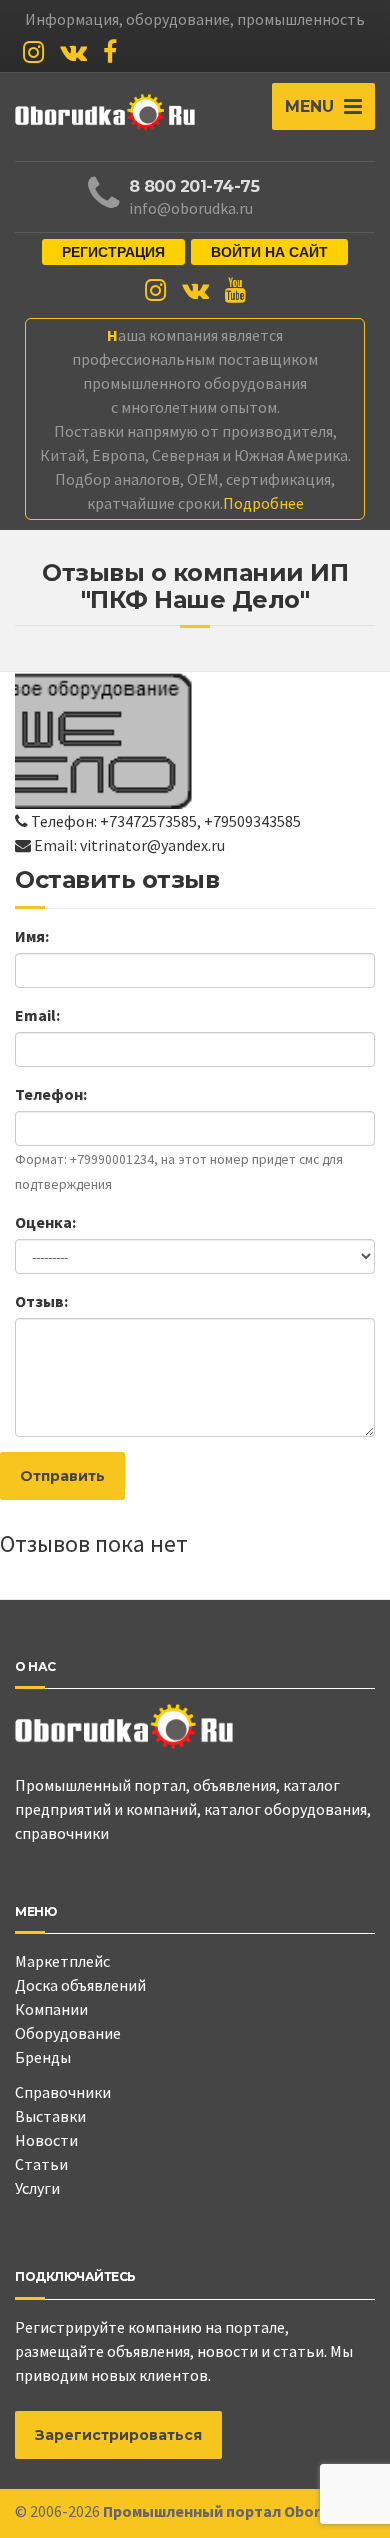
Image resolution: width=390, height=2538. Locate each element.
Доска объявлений (80, 1985)
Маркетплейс (62, 1961)
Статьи (41, 2164)
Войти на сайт (269, 252)
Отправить (62, 1476)
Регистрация (113, 252)
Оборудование (68, 2033)
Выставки (50, 2116)
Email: (37, 1015)
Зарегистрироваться (118, 2435)
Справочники (63, 2092)
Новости (46, 2140)
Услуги (37, 2188)
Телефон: (51, 1094)
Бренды (43, 2057)
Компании (51, 2009)
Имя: (32, 936)
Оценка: (45, 1222)
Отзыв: (41, 1301)
